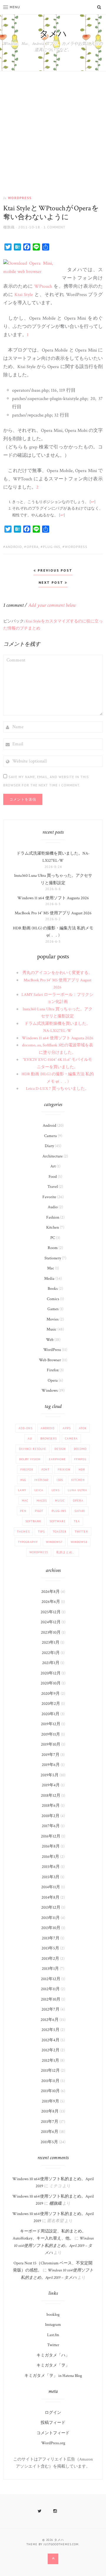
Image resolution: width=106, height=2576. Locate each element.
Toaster (60, 1532)
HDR (82, 1470)
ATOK (83, 1428)
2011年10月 (50, 2091)
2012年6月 (50, 2020)
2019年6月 (51, 1765)
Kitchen (53, 1227)
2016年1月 (50, 1857)
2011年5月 (49, 2142)
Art (53, 1166)
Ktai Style (24, 295)
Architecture (53, 1156)
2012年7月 (50, 2009)
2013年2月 (50, 1959)
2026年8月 (50, 1592)
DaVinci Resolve (33, 1449)
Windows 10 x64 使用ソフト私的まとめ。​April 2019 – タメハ (54, 2246)
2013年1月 (50, 1969)
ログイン (53, 2413)
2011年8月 (50, 2111)
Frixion (64, 1470)
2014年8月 (50, 1897)
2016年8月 (51, 1846)
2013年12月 (51, 1907)
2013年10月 (51, 1928)
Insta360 (41, 1480)
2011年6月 (50, 2132)
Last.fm (53, 2335)
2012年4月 (50, 2040)
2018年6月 (51, 1806)
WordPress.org (53, 2443)
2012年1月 (50, 2061)
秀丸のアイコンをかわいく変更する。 (57, 973)
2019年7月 (50, 1755)
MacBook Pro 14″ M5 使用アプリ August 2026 (53, 913)
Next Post (52, 582)
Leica (39, 1490)
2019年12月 (51, 1724)
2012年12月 (51, 1979)
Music (52, 1329)
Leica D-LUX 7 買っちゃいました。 (57, 1089)
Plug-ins (52, 547)
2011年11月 (50, 2081)
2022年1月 (51, 1653)
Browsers (49, 1439)
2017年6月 (51, 1826)
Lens (56, 1490)
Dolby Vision (30, 1459)
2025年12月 (51, 1612)
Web (50, 1340)
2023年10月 (51, 1632)
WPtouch (43, 286)
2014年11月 (51, 1887)
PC (53, 1238)
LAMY (22, 1490)
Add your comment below (52, 605)
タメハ (53, 34)
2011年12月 (50, 2071)
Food (53, 1177)
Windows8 (79, 1542)
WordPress (20, 198)
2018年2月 (50, 1816)
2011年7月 (50, 2122)
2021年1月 (51, 1663)
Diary (49, 1146)
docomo (80, 1449)
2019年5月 (50, 1775)
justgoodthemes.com (61, 2544)
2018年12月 (51, 1796)
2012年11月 (50, 1989)
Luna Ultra (77, 1490)
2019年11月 (51, 1734)
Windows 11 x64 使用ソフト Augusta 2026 (53, 898)
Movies (53, 1319)
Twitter (81, 1532)
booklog (53, 2315)
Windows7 (54, 1542)
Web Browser (50, 1360)
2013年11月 (50, 1918)
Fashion (53, 1217)
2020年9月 (50, 1694)
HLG (23, 1480)
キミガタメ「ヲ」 (53, 2365)
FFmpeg (80, 1459)
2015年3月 (51, 1877)
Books (53, 1289)
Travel (53, 1187)
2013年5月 (50, 1948)
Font (45, 1470)
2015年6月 (51, 1867)
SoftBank (33, 1521)
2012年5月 (50, 2030)
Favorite (49, 1197)
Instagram (53, 2325)
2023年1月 (51, 1642)
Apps (67, 1428)
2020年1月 (50, 1714)
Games (53, 1309)
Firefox (53, 1370)
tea (77, 1521)
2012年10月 (51, 1999)
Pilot (39, 1511)
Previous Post (54, 570)
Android (14, 547)
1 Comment (54, 227)
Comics (53, 1299)
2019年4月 (51, 1785)
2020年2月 (51, 1704)
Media (49, 1279)
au (30, 1439)
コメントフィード (53, 2433)
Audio (53, 1207)
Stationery (53, 1258)
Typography (28, 1542)
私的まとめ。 (66, 1552)
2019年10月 (51, 1744)
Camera (50, 1136)
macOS (42, 1501)
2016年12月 (51, 1836)
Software (58, 1521)
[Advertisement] (53, 127)
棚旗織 (9, 227)
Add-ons (25, 1428)
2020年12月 (51, 1673)
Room (53, 1248)
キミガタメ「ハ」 (53, 2355)
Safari (80, 1511)
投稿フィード (53, 2423)
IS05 (60, 1480)
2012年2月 (50, 2050)
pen (23, 1511)
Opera (33, 547)
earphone (57, 1459)
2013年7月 (51, 1938)
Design (60, 1449)
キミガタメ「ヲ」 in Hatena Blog (53, 2376)
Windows (50, 1391)
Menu (15, 7)
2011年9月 (50, 2101)
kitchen (78, 1480)
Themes (23, 1532)
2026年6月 (51, 1602)
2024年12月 (51, 1622)
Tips (41, 1532)
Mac (51, 1268)
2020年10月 (51, 1683)
